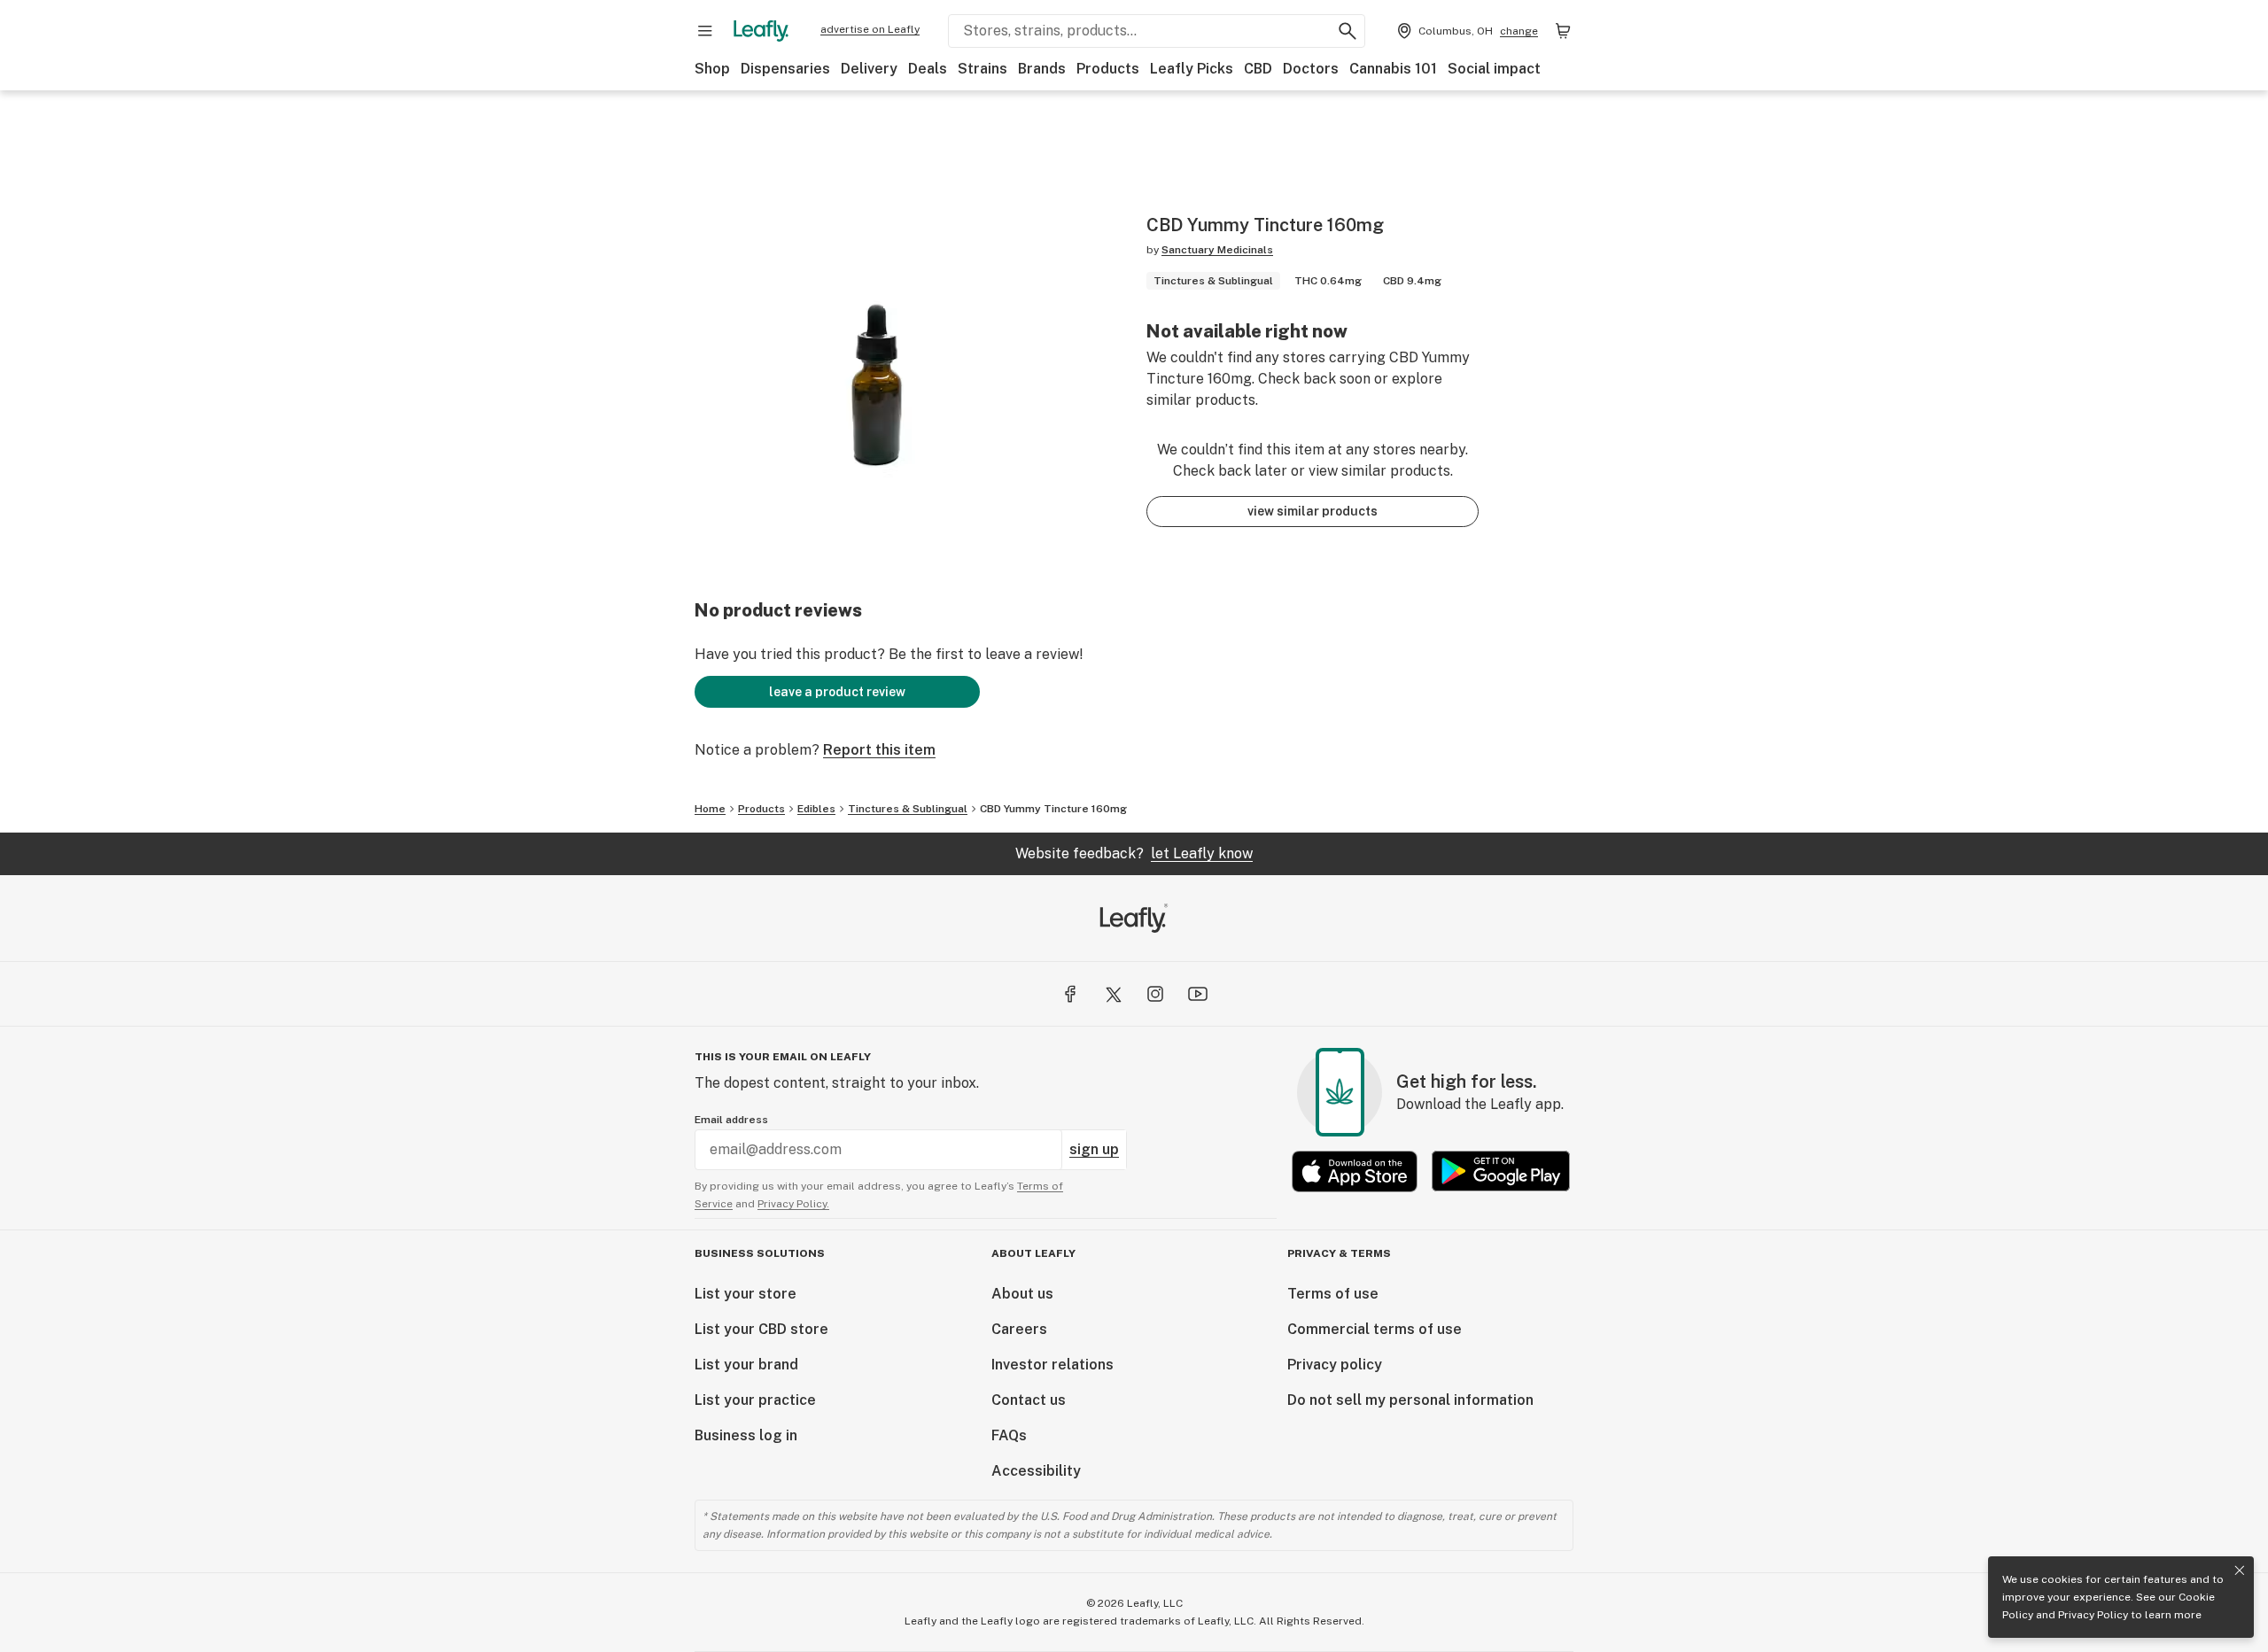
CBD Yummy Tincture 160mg (1053, 809)
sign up (1094, 1149)
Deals (928, 69)
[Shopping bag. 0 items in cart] (1563, 31)
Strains (983, 69)
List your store (746, 1294)
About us (1022, 1294)
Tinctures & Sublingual (908, 809)
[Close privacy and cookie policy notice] (2240, 1571)
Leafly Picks (1192, 69)
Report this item (879, 750)
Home (710, 809)
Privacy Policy (2093, 1615)
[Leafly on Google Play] (1501, 1171)
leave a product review (837, 692)
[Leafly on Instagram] (1155, 994)
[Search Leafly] (1348, 31)
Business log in (746, 1435)
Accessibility (1036, 1471)
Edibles (816, 809)
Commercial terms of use (1375, 1329)
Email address (731, 1120)
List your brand (746, 1365)
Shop (712, 69)
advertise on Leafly (870, 29)
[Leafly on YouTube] (1198, 994)
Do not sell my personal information (1410, 1400)
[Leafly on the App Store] (1355, 1171)
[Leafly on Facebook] (1070, 994)
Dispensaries (785, 69)
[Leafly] (761, 31)
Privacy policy (1335, 1365)
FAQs (1009, 1435)
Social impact (1494, 69)
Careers (1019, 1329)
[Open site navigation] (705, 31)
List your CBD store (761, 1329)
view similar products (1313, 511)
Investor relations (1052, 1365)
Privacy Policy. (793, 1204)
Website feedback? (1134, 853)
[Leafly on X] (1113, 994)
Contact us (1029, 1400)
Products (1108, 69)
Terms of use (1333, 1294)
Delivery (869, 69)
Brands (1042, 69)
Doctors (1311, 69)
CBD (1258, 69)
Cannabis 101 (1393, 69)
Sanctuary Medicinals (1217, 250)
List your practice (755, 1400)
